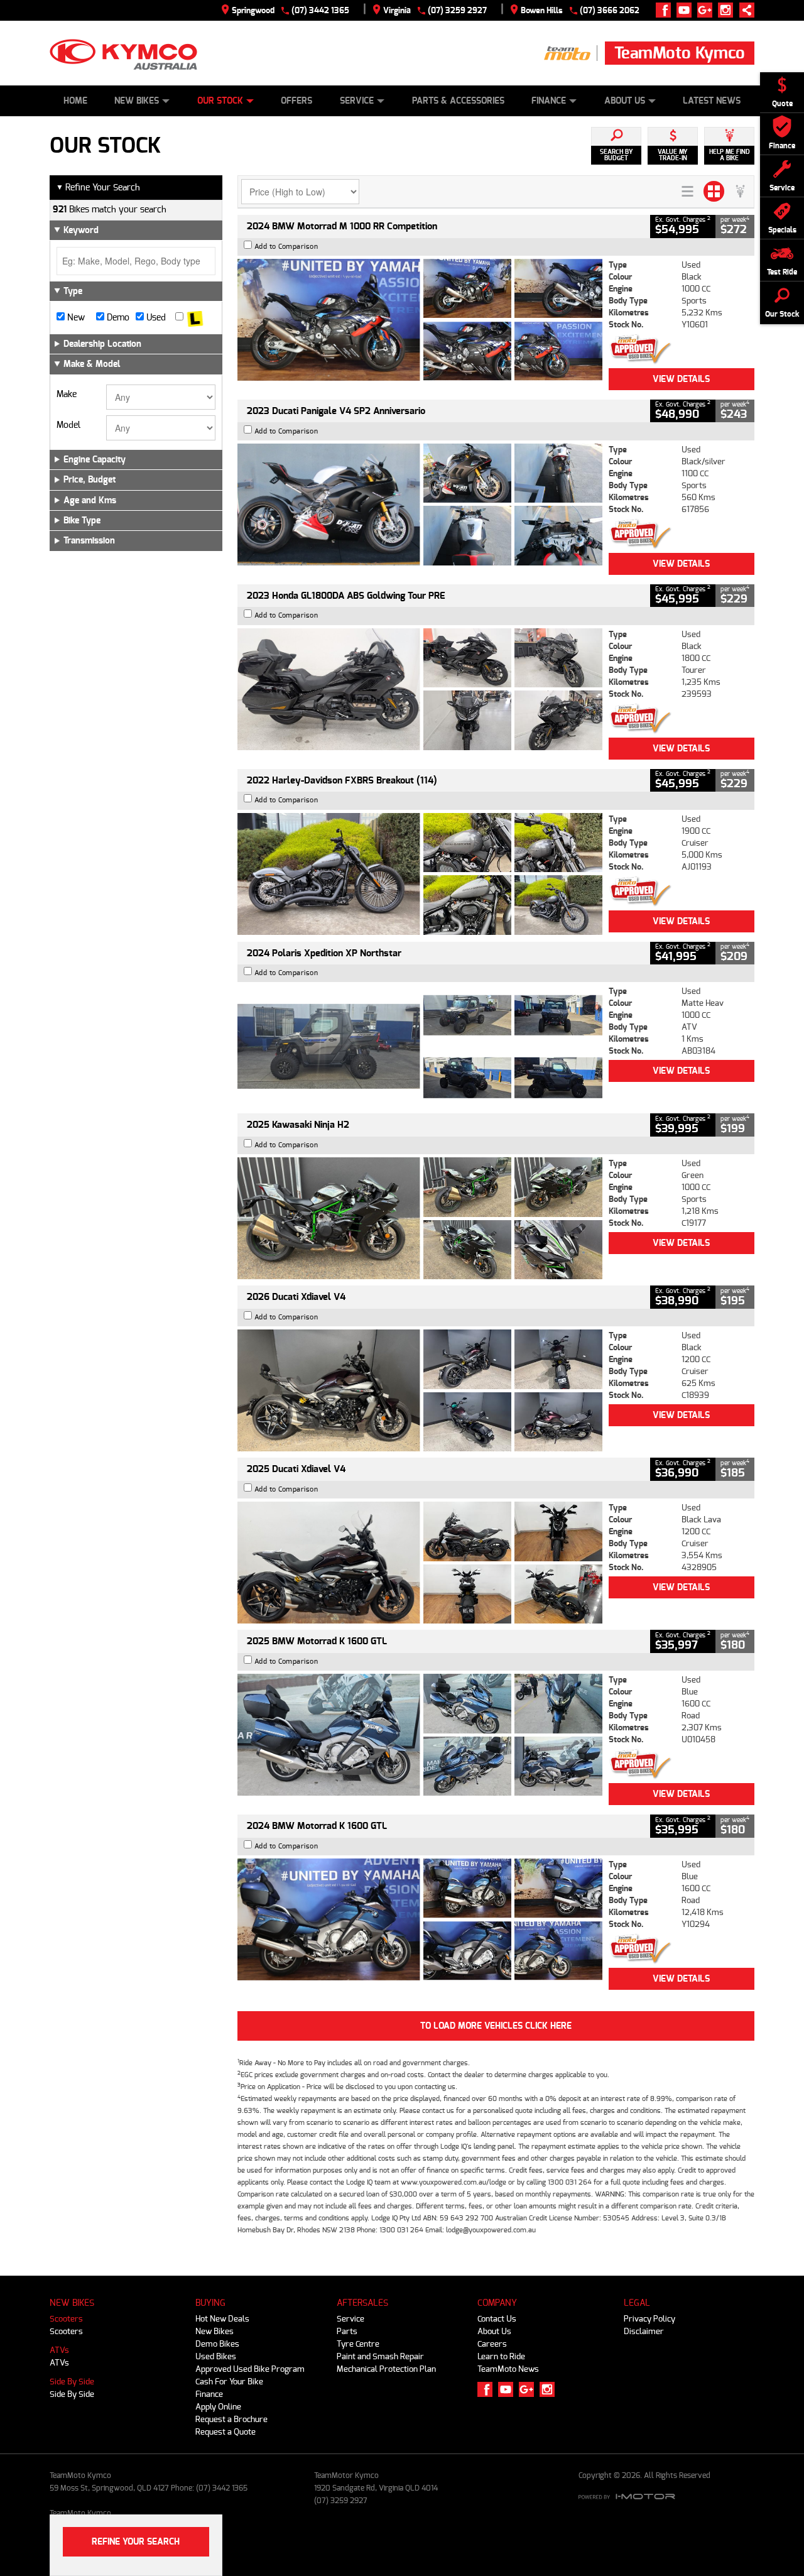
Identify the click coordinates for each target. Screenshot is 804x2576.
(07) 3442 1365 (320, 10)
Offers (296, 101)
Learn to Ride (501, 2356)
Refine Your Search (98, 188)
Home (75, 101)
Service (357, 101)
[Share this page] (744, 10)
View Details (681, 379)
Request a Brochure (231, 2419)
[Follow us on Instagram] (728, 10)
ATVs (59, 2350)
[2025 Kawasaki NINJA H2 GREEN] (420, 1218)
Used (155, 318)
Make (67, 395)
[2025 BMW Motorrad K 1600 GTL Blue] (420, 1735)
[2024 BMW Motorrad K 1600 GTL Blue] (420, 1919)
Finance (549, 101)
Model (68, 425)
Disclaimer (644, 2331)
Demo (117, 318)
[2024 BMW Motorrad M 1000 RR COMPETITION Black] (420, 320)
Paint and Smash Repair (380, 2356)
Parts (347, 2331)
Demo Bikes (217, 2344)
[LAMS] (195, 318)
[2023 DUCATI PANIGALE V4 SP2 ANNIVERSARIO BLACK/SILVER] (420, 505)
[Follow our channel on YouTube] (687, 10)
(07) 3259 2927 (457, 10)
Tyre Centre (358, 2344)
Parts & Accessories (458, 101)
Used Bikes (216, 2356)
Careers (492, 2344)
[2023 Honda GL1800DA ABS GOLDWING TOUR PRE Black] (420, 689)
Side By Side (72, 2382)
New (75, 318)
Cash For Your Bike (229, 2382)
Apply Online (218, 2407)
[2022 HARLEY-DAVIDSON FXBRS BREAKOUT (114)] (420, 874)
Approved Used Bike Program (250, 2369)
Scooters (66, 2319)
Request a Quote (225, 2432)
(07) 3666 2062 (610, 10)
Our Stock (220, 101)
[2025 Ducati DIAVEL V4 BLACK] (420, 1390)
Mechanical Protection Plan (386, 2369)
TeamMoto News (508, 2369)
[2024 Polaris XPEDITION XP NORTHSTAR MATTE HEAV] (420, 1046)
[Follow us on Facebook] (666, 10)
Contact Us (497, 2319)
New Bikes (137, 101)
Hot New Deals (222, 2319)
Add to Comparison (286, 247)
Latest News (712, 101)
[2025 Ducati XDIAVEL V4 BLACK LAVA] (420, 1563)
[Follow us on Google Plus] (708, 10)
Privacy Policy (649, 2319)
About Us (625, 101)
